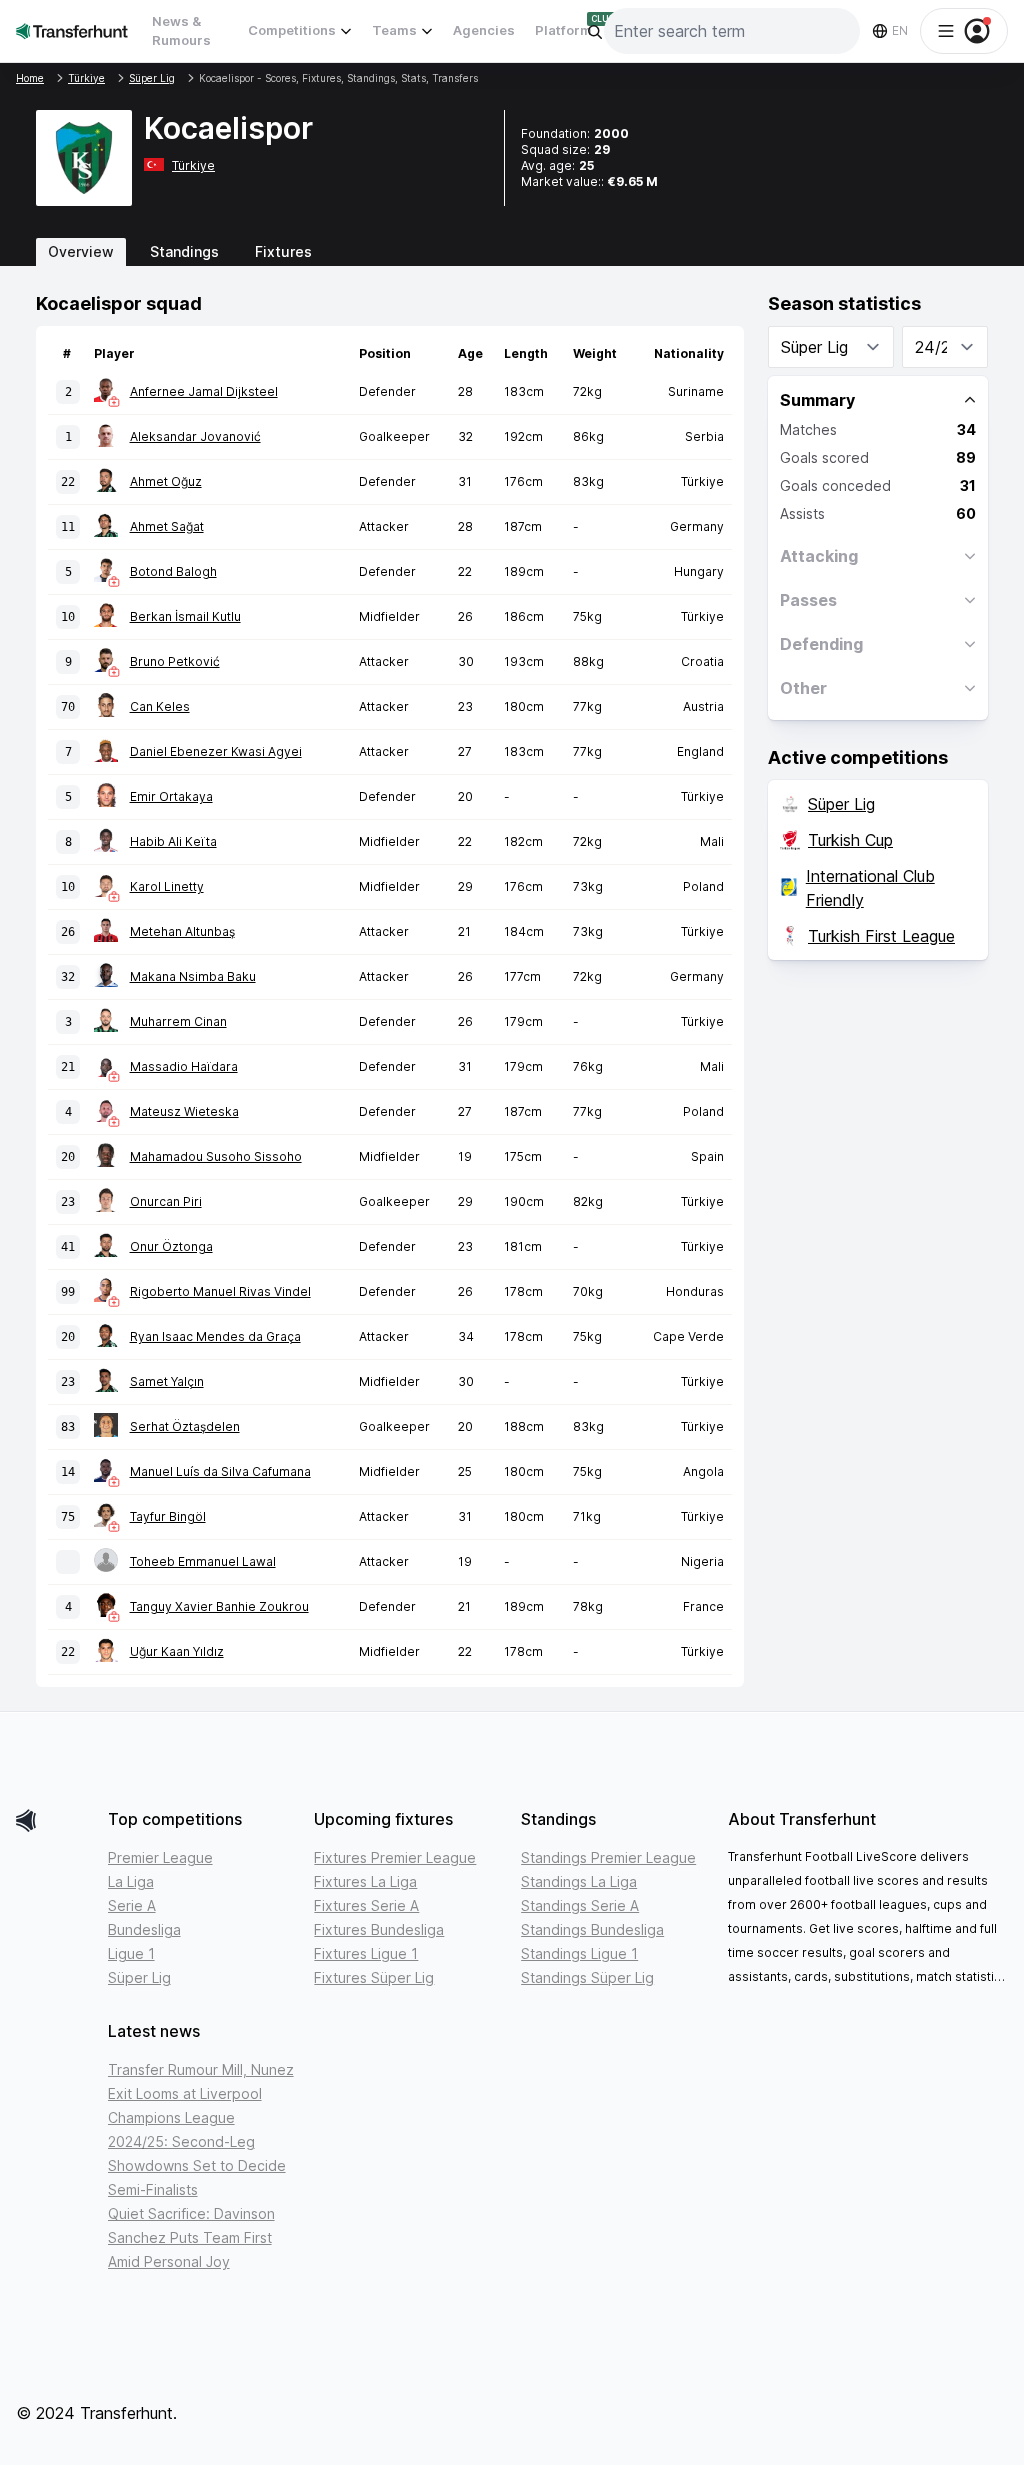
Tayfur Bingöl (168, 1516)
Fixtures (283, 251)
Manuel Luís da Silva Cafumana (220, 1471)
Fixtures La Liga (365, 1881)
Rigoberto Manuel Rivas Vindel (220, 1291)
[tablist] (512, 252)
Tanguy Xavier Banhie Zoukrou (219, 1606)
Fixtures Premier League (395, 1857)
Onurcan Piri (166, 1201)
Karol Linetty (167, 886)
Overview (81, 251)
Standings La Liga (579, 1881)
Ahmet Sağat (167, 526)
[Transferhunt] (54, 1820)
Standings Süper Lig (587, 1977)
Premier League (160, 1857)
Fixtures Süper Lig (374, 1977)
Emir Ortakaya (171, 796)
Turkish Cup (850, 840)
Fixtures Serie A (366, 1905)
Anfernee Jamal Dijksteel (204, 391)
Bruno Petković (175, 661)
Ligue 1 (131, 1953)
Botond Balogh (173, 571)
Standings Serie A (580, 1905)
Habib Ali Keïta (173, 841)
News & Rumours (181, 31)
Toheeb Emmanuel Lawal (203, 1561)
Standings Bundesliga (592, 1929)
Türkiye (193, 165)
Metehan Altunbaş (182, 931)
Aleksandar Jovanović (195, 436)
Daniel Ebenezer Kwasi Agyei (216, 751)
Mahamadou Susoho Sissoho (216, 1156)
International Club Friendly (870, 888)
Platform (563, 30)
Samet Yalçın (167, 1381)
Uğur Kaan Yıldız (177, 1651)
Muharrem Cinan (178, 1021)
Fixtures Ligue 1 (366, 1953)
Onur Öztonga (171, 1246)
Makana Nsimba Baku (193, 976)
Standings (184, 251)
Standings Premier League (608, 1857)
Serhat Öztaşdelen (185, 1426)
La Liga (131, 1881)
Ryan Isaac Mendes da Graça (215, 1336)
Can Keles (160, 706)
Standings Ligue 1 (579, 1953)
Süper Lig (841, 804)
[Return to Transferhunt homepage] (72, 30)
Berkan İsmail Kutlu (185, 616)
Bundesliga (144, 1929)
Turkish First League (881, 936)
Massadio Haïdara (184, 1066)
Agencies (484, 30)
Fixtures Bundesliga (379, 1929)
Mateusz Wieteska (184, 1111)
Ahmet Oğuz (166, 481)
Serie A (132, 1905)
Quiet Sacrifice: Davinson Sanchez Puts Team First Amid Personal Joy (191, 2237)
